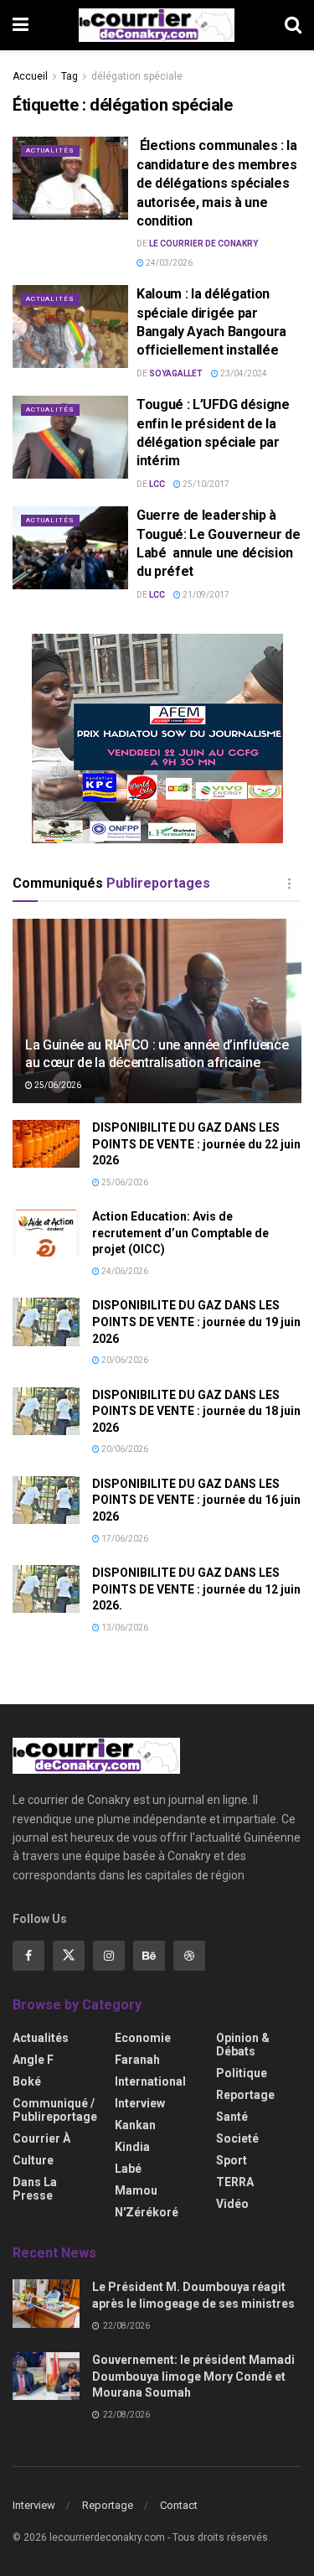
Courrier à (41, 2138)
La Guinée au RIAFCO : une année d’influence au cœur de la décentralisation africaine (157, 1054)
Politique (242, 2073)
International (150, 2081)
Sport (232, 2160)
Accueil (30, 76)
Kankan (135, 2125)
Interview (140, 2103)
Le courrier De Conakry (203, 244)
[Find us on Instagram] (109, 1956)
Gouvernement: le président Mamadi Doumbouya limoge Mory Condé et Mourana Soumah (193, 2376)
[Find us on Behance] (149, 1956)
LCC (157, 484)
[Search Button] (293, 25)
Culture (33, 2160)
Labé (128, 2169)
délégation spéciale (137, 76)
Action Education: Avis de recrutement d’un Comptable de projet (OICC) (180, 1233)
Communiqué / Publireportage (55, 2110)
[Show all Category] (289, 884)
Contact (179, 2505)
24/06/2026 (124, 1271)
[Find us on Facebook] (28, 1956)
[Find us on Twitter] (69, 1956)
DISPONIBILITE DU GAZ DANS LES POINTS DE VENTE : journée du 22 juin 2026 (196, 1144)
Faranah (137, 2060)
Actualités (50, 150)
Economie (143, 2038)
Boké (27, 2081)
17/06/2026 (124, 1539)
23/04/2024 (243, 373)
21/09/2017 (205, 595)
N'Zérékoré (147, 2212)
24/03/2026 (168, 263)
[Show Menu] (21, 25)
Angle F (33, 2060)
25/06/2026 (57, 1085)
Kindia (132, 2147)
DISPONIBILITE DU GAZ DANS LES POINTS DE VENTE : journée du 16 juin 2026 (196, 1500)
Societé (237, 2138)
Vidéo (232, 2204)
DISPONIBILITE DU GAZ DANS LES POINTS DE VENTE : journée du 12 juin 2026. (196, 1589)
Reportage (245, 2095)
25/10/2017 (205, 484)
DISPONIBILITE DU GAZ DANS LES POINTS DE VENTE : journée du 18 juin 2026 (196, 1411)
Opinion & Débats (243, 2045)
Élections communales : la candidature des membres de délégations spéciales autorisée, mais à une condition (217, 183)
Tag (69, 76)
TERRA (235, 2182)
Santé (232, 2117)
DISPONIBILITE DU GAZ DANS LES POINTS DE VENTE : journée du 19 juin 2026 (196, 1322)
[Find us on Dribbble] (189, 1956)
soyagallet (176, 373)
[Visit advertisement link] (157, 739)
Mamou (136, 2190)
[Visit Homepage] (157, 25)
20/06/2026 (124, 1360)
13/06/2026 (124, 1627)
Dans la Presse (35, 2189)
